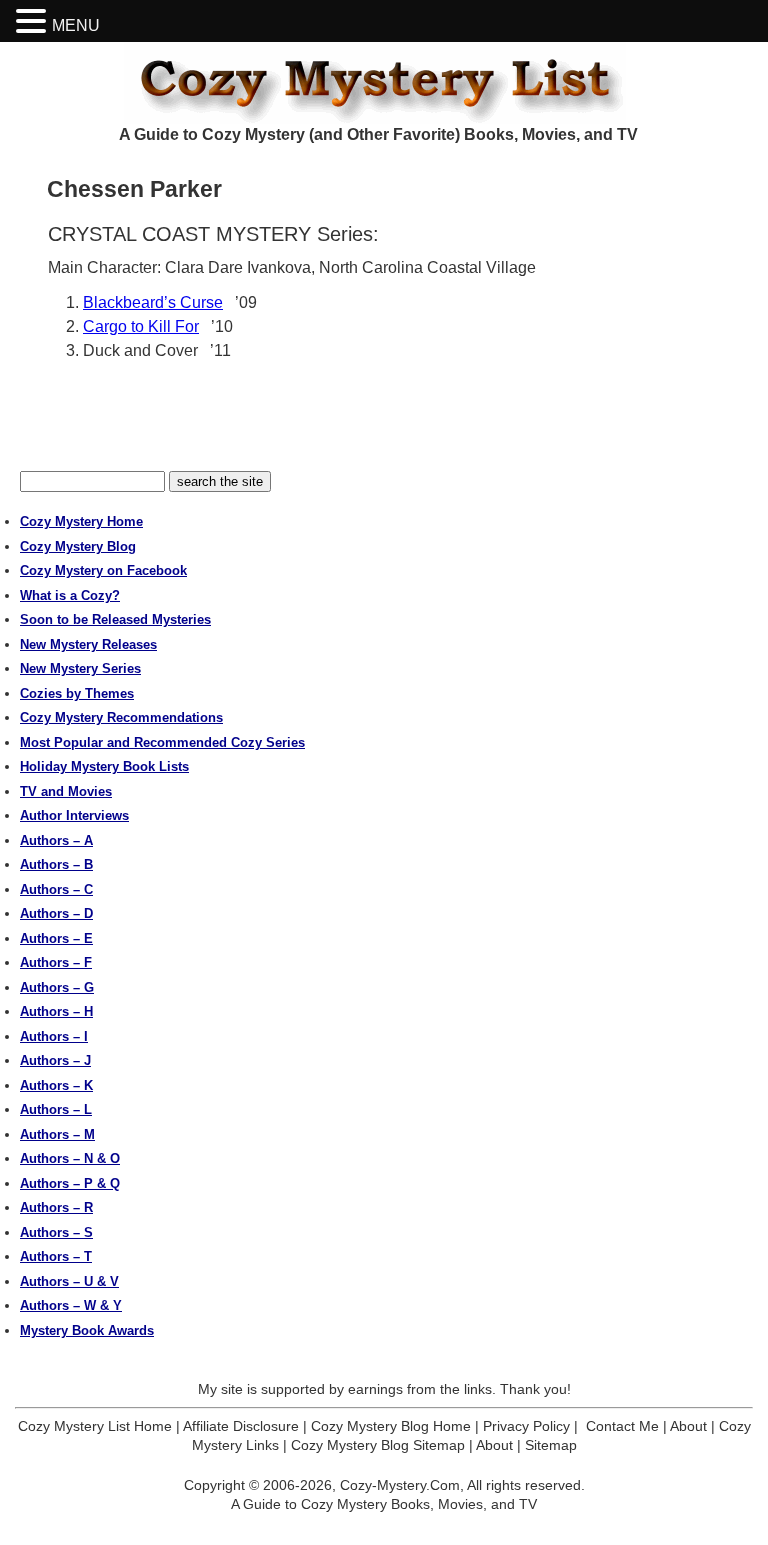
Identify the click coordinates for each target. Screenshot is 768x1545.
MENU (76, 25)
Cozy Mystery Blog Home (391, 1426)
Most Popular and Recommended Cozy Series (162, 742)
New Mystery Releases (88, 644)
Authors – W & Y (71, 1305)
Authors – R (56, 1207)
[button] (34, 21)
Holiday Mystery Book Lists (104, 766)
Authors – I (54, 1036)
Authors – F (56, 962)
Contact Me (622, 1426)
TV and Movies (66, 791)
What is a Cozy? (70, 595)
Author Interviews (74, 815)
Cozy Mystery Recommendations (121, 717)
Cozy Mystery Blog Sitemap (378, 1445)
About (688, 1426)
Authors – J (55, 1060)
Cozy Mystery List (384, 83)
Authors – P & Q (70, 1183)
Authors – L (56, 1109)
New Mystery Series (80, 668)
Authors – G (57, 987)
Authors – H (56, 1011)
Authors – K (56, 1085)
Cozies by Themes (77, 693)
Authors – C (56, 889)
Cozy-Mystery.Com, (402, 1485)
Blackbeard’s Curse (153, 302)
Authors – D (56, 913)
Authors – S (56, 1232)
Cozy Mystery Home (81, 521)
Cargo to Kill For (141, 326)
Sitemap (551, 1445)
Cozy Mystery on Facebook (103, 570)
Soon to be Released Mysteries (115, 619)
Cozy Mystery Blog (78, 546)
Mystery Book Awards (87, 1330)
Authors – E (56, 938)
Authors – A (56, 840)
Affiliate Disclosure (241, 1426)
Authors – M (57, 1134)
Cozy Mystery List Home (95, 1426)
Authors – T (56, 1256)
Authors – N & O (70, 1158)
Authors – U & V (69, 1281)
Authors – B (56, 864)
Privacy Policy (526, 1426)
